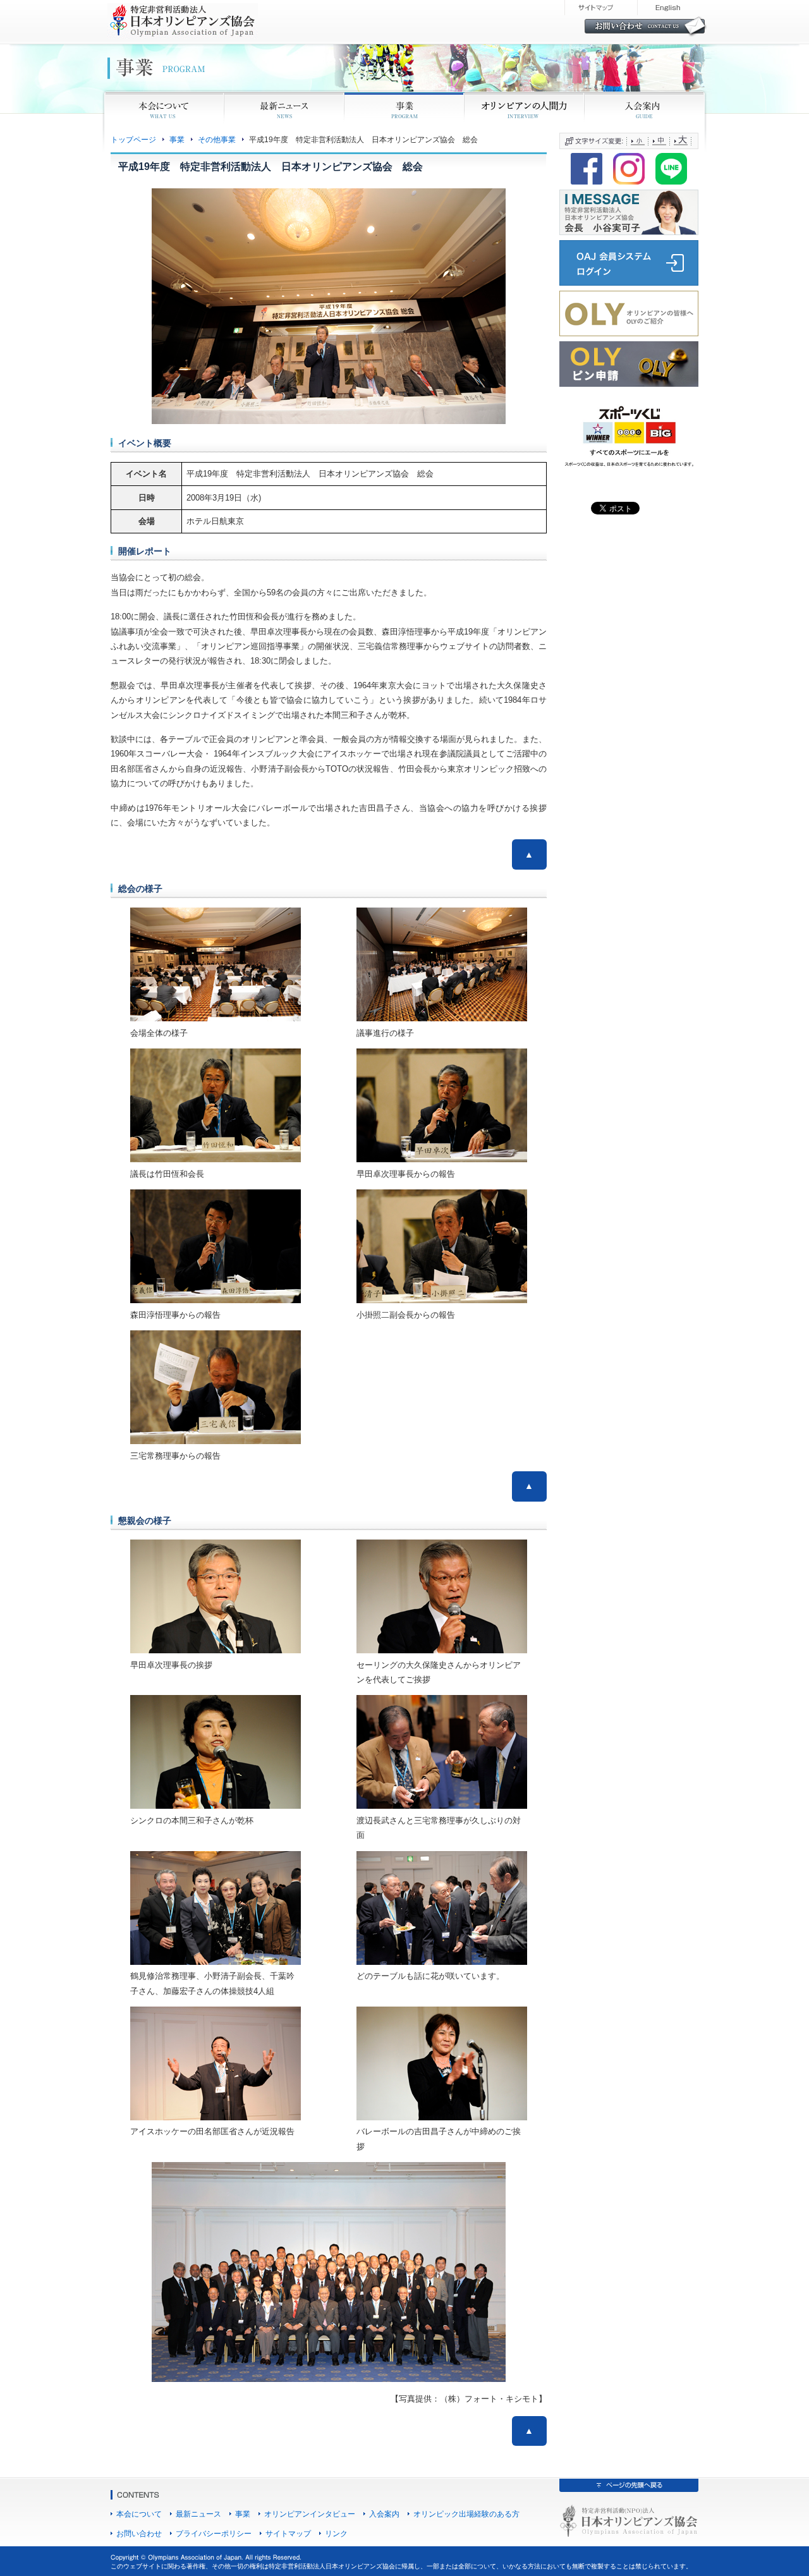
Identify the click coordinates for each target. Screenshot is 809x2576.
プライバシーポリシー (214, 2533)
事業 (177, 139)
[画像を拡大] (284, 925)
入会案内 (384, 2514)
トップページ (133, 139)
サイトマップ (288, 2533)
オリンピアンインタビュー (310, 2514)
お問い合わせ (139, 2533)
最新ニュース (198, 2514)
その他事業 (217, 139)
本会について (139, 2514)
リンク (336, 2533)
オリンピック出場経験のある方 (466, 2514)
